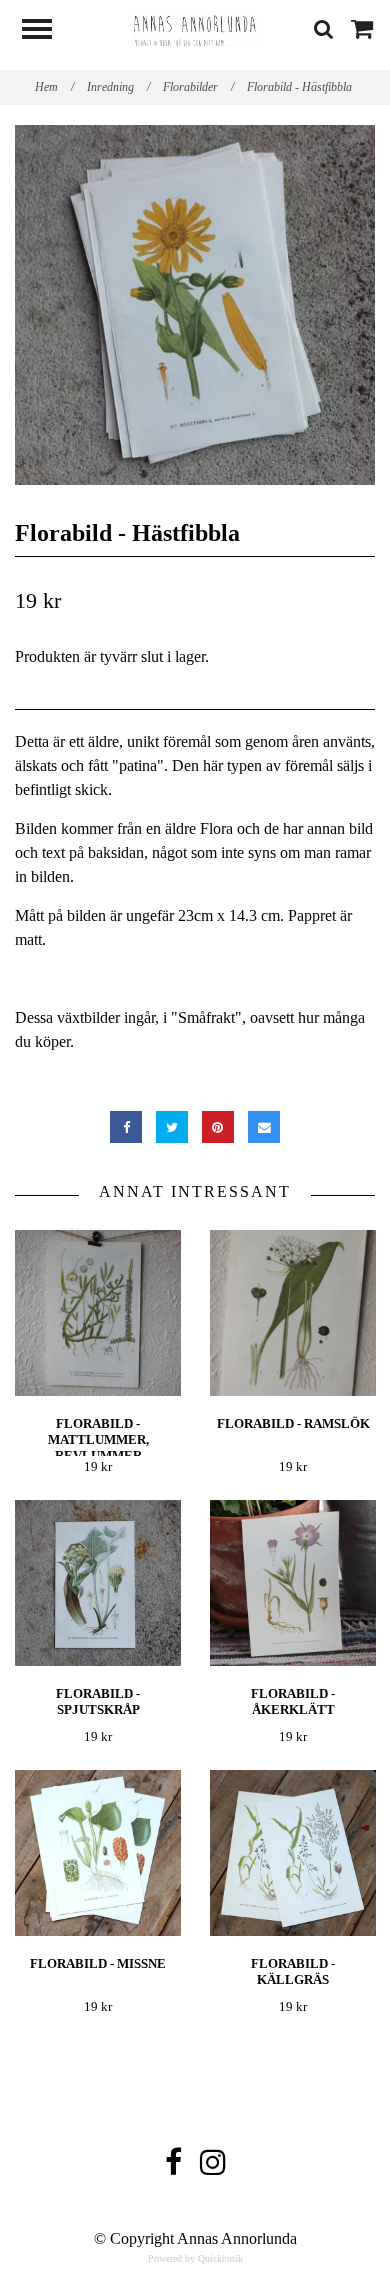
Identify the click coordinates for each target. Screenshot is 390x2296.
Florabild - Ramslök (293, 1423)
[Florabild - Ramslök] (293, 1313)
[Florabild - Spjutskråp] (98, 1583)
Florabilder (198, 87)
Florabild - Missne (98, 1963)
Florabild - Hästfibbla (301, 87)
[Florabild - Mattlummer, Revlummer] (98, 1313)
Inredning (118, 87)
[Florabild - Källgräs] (293, 1853)
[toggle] (47, 31)
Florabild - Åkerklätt (293, 1701)
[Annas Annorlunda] (195, 28)
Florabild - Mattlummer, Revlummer (98, 1439)
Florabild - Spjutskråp (98, 1701)
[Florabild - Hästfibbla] (195, 305)
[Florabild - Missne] (98, 1853)
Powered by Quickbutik (195, 2258)
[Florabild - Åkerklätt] (293, 1583)
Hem (54, 87)
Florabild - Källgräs (293, 1971)
